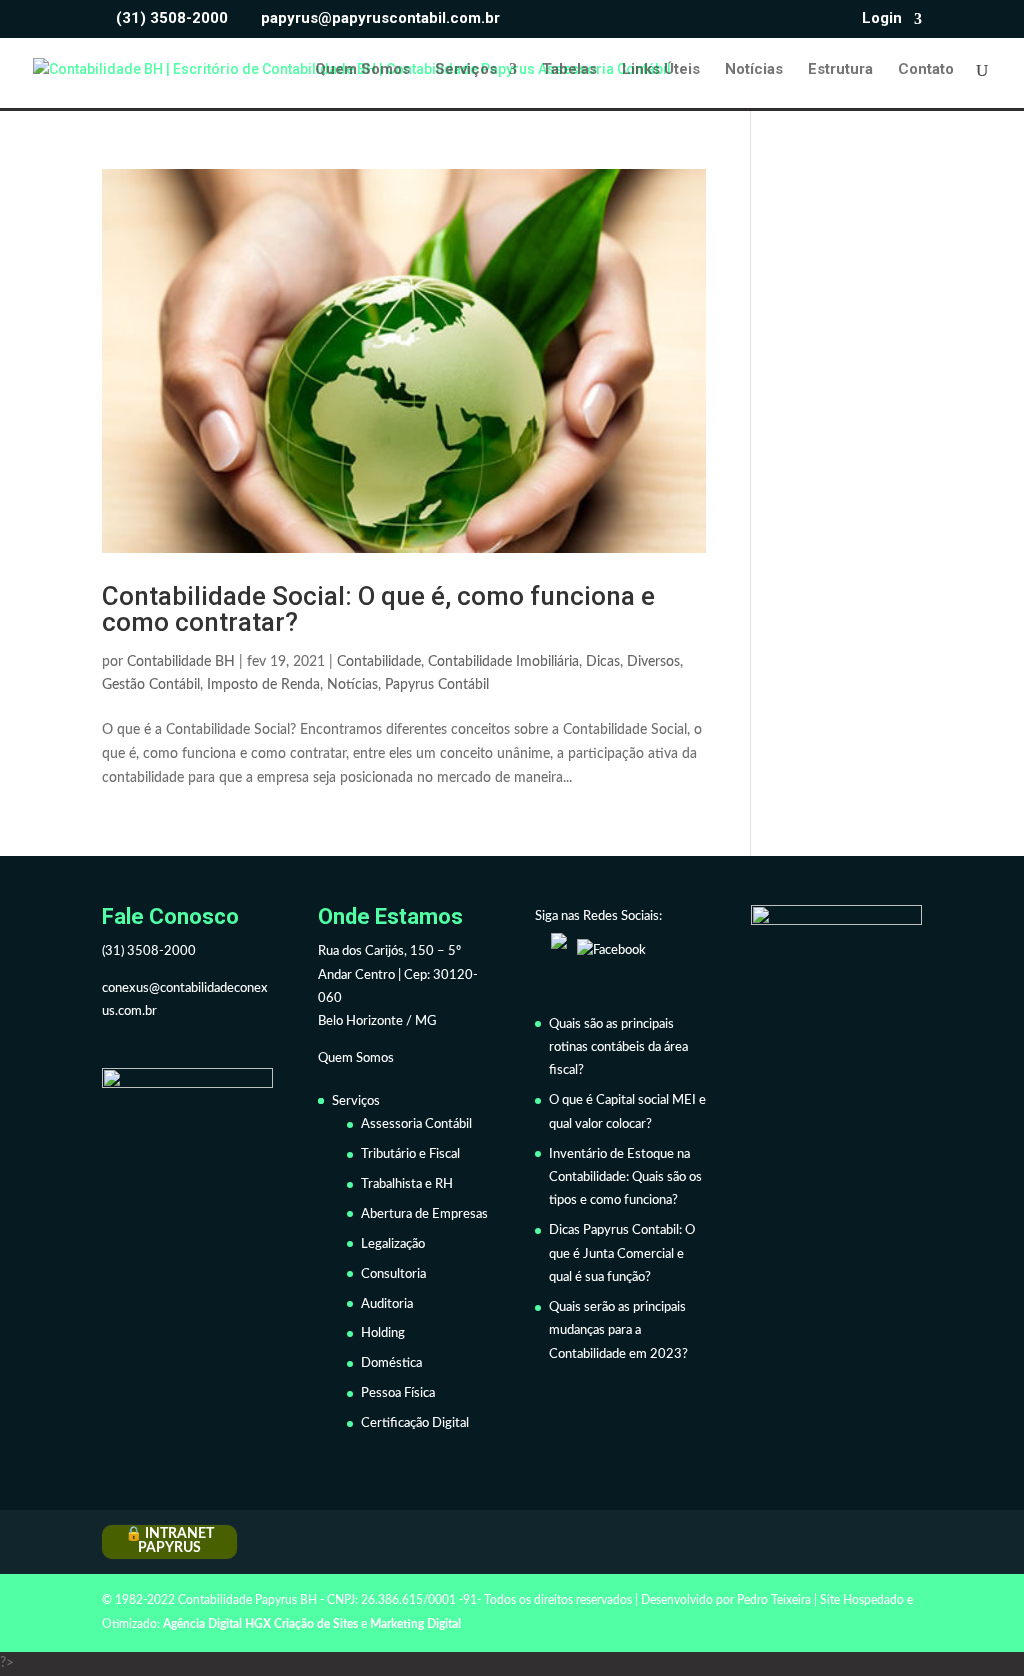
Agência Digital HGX (217, 1624)
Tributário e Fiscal (410, 1154)
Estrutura (840, 70)
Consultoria (393, 1274)
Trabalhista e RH (407, 1184)
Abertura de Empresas (424, 1214)
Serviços (466, 70)
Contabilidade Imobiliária (503, 662)
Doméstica (391, 1363)
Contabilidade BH (181, 662)
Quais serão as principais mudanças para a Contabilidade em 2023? (618, 1331)
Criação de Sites (316, 1624)
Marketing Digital (415, 1624)
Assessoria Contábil (416, 1124)
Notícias (754, 70)
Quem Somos (362, 70)
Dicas (603, 662)
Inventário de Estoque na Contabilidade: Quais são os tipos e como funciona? (625, 1178)
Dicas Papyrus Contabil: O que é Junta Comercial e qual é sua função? (622, 1254)
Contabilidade (379, 662)
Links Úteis (661, 70)
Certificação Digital (415, 1423)
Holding (383, 1333)
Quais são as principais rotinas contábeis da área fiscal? (618, 1048)
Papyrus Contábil (437, 685)
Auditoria (387, 1304)
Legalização (393, 1244)
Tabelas (569, 70)
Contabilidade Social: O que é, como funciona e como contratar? (378, 609)
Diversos (653, 662)
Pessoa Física (398, 1393)
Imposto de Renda (263, 685)
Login (882, 19)
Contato (926, 70)
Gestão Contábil (151, 685)
